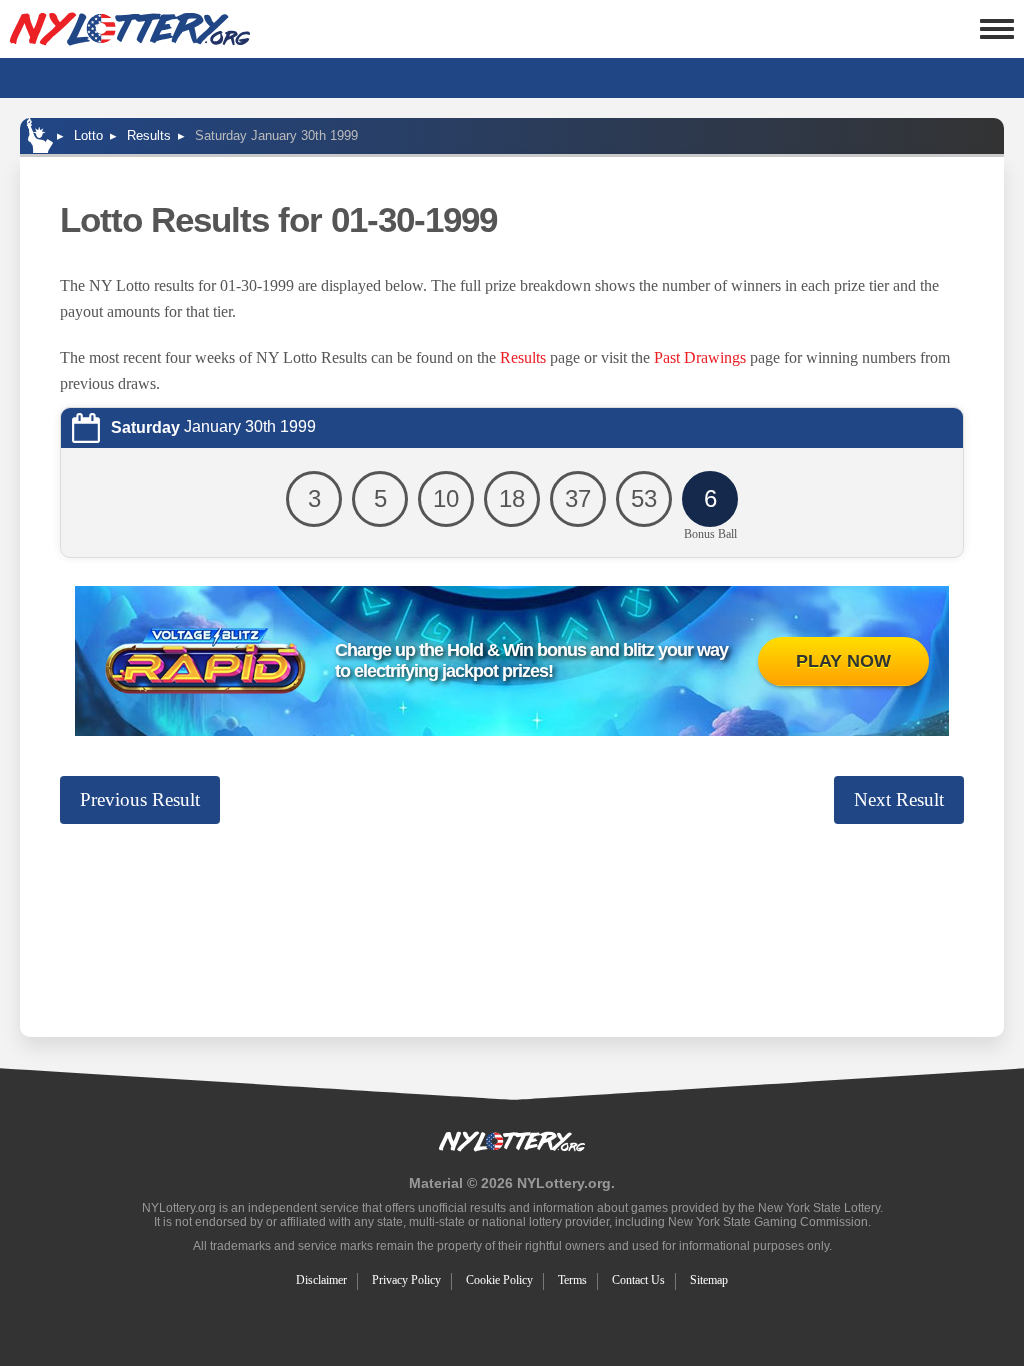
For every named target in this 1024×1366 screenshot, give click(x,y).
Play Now (843, 661)
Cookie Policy (499, 1280)
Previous (140, 799)
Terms (572, 1280)
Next (899, 799)
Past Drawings (700, 357)
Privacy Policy (406, 1280)
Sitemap (709, 1280)
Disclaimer (321, 1280)
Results (523, 357)
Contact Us (638, 1280)
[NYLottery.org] (130, 29)
